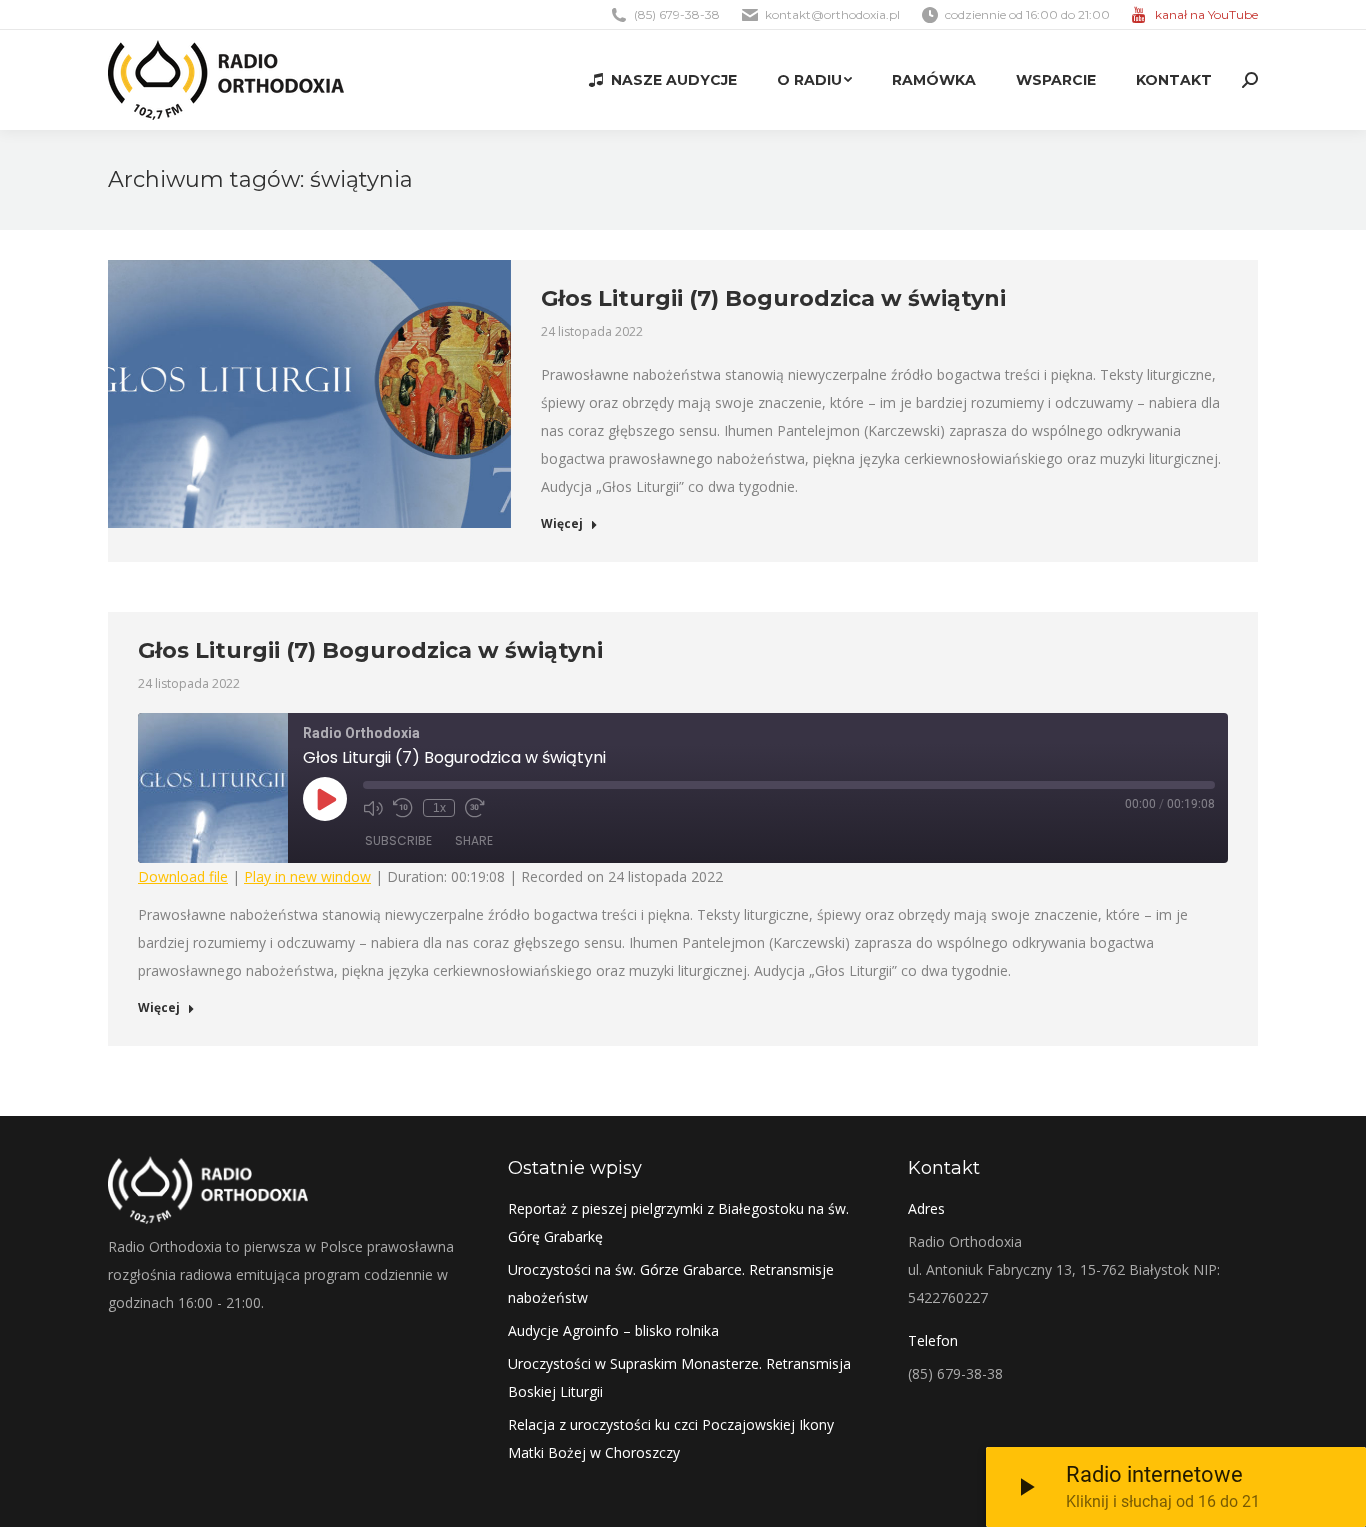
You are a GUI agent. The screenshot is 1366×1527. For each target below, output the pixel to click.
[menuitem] (663, 80)
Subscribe (398, 840)
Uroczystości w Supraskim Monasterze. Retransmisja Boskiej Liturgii (679, 1377)
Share (474, 840)
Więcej (562, 524)
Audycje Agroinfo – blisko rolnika (613, 1330)
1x (439, 808)
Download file (183, 876)
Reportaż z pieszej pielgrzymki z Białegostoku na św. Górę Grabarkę (678, 1222)
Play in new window (307, 876)
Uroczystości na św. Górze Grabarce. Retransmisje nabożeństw (671, 1283)
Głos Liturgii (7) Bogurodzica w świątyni (773, 298)
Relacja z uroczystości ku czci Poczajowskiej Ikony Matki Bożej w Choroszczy (671, 1438)
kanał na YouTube (1206, 14)
